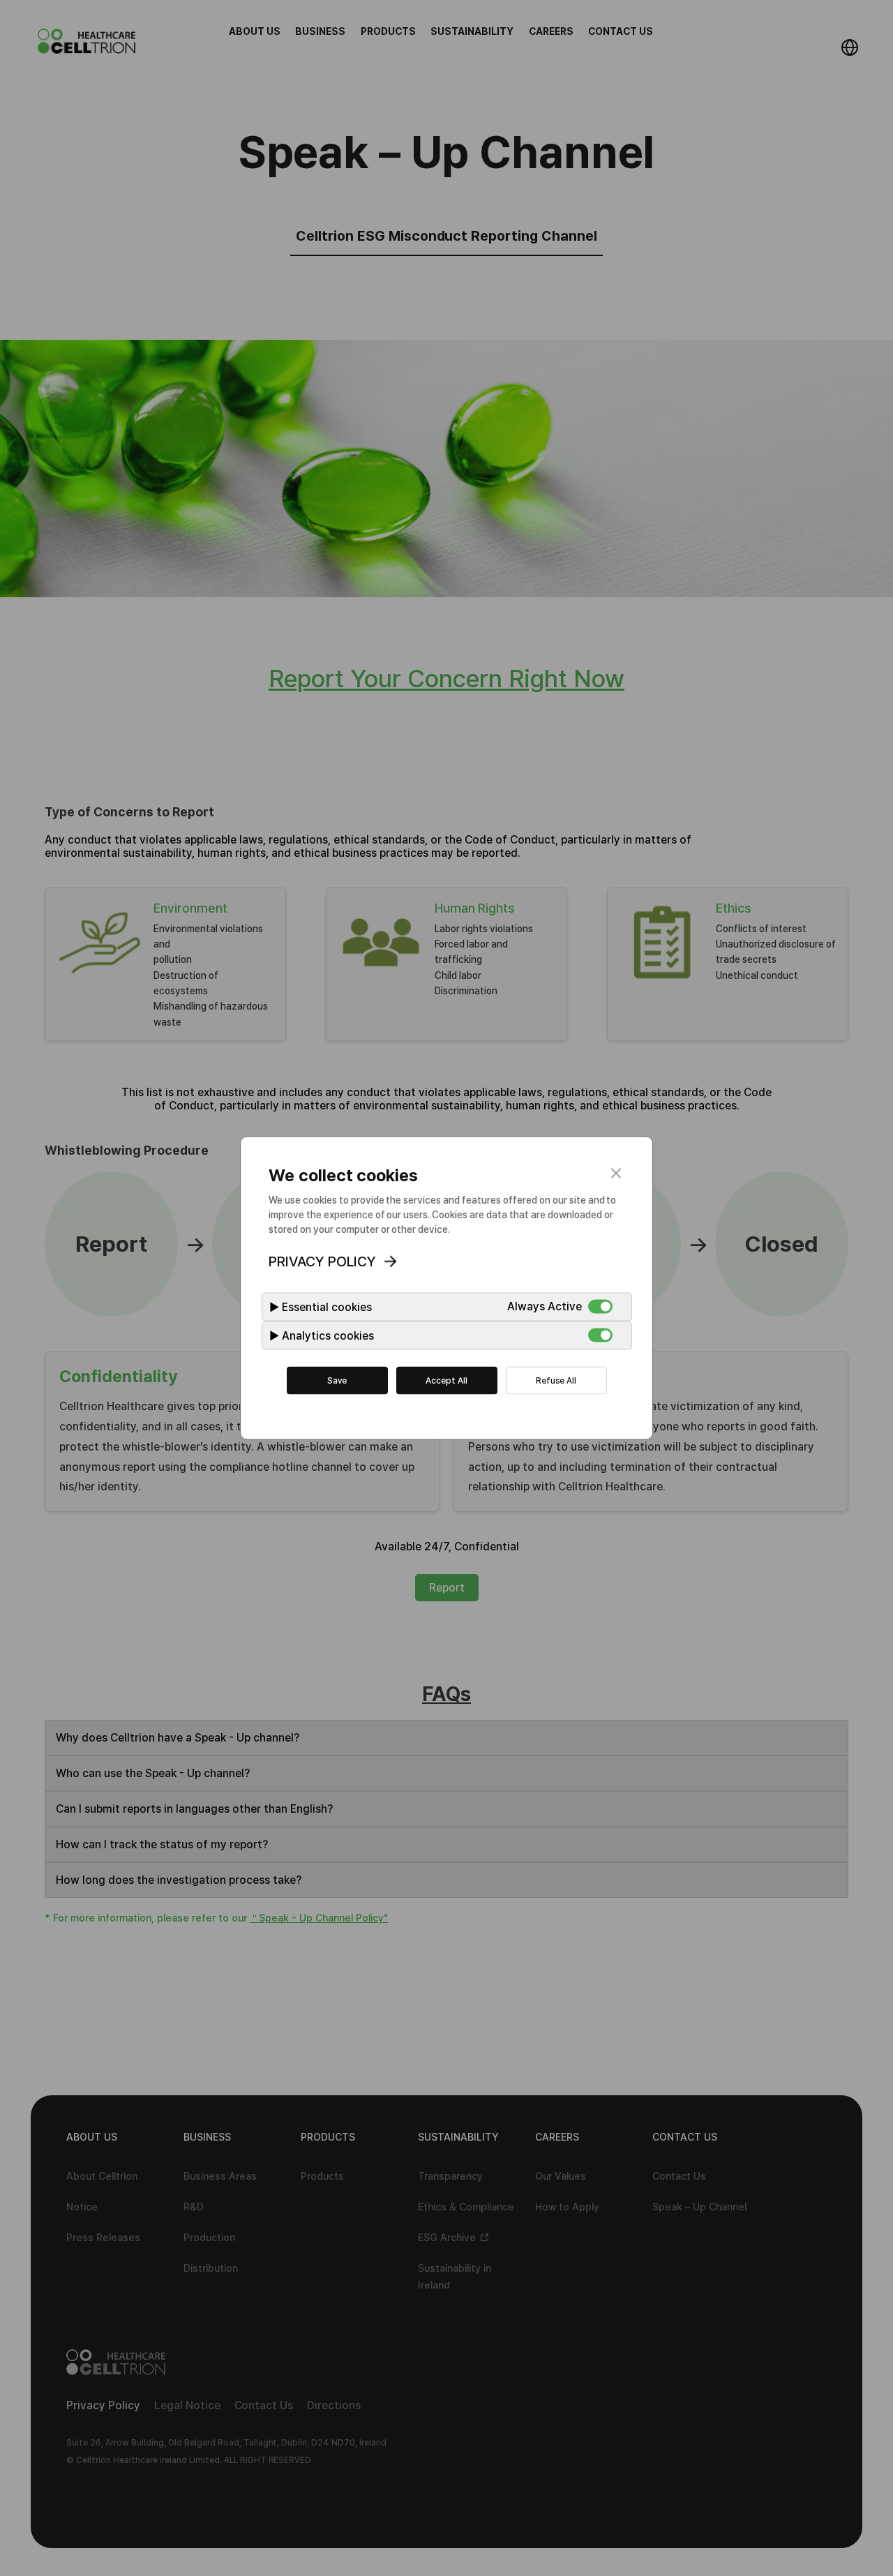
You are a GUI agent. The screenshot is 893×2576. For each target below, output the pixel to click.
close (616, 1174)
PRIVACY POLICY (322, 1261)
